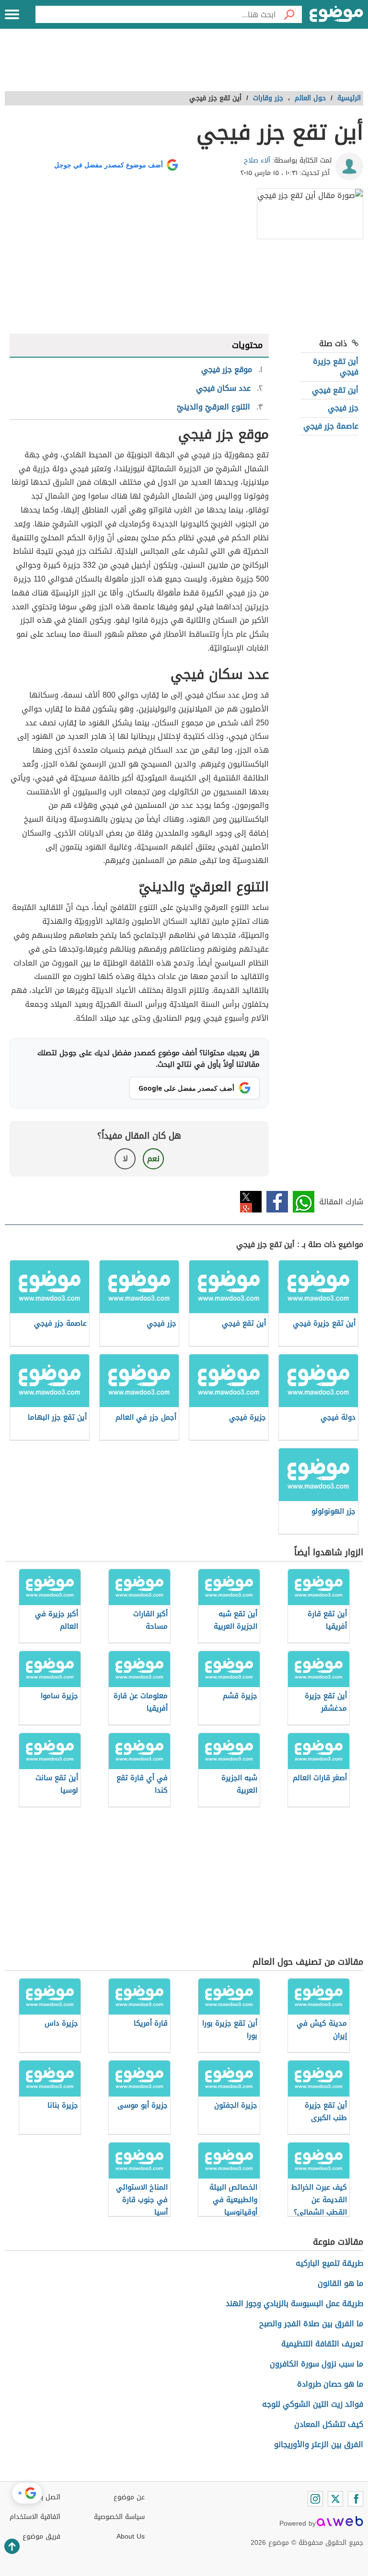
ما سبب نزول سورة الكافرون (316, 2364)
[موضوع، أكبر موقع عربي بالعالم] (336, 14)
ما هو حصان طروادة (330, 2384)
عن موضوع (129, 2497)
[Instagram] (315, 2499)
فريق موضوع (41, 2536)
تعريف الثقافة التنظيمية (322, 2344)
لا (125, 1159)
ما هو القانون (340, 2283)
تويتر (251, 1202)
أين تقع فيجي (335, 390)
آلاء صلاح (257, 160)
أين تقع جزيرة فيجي (336, 367)
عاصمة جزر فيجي (331, 426)
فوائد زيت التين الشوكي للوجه (313, 2404)
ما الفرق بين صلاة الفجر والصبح (311, 2324)
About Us (131, 2536)
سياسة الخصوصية (119, 2517)
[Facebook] (356, 2499)
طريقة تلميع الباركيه (329, 2263)
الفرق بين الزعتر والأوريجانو (319, 2444)
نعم (153, 1159)
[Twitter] (335, 2499)
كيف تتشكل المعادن (329, 2424)
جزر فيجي (343, 408)
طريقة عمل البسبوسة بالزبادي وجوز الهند (294, 2303)
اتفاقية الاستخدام (35, 2517)
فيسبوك (277, 1202)
